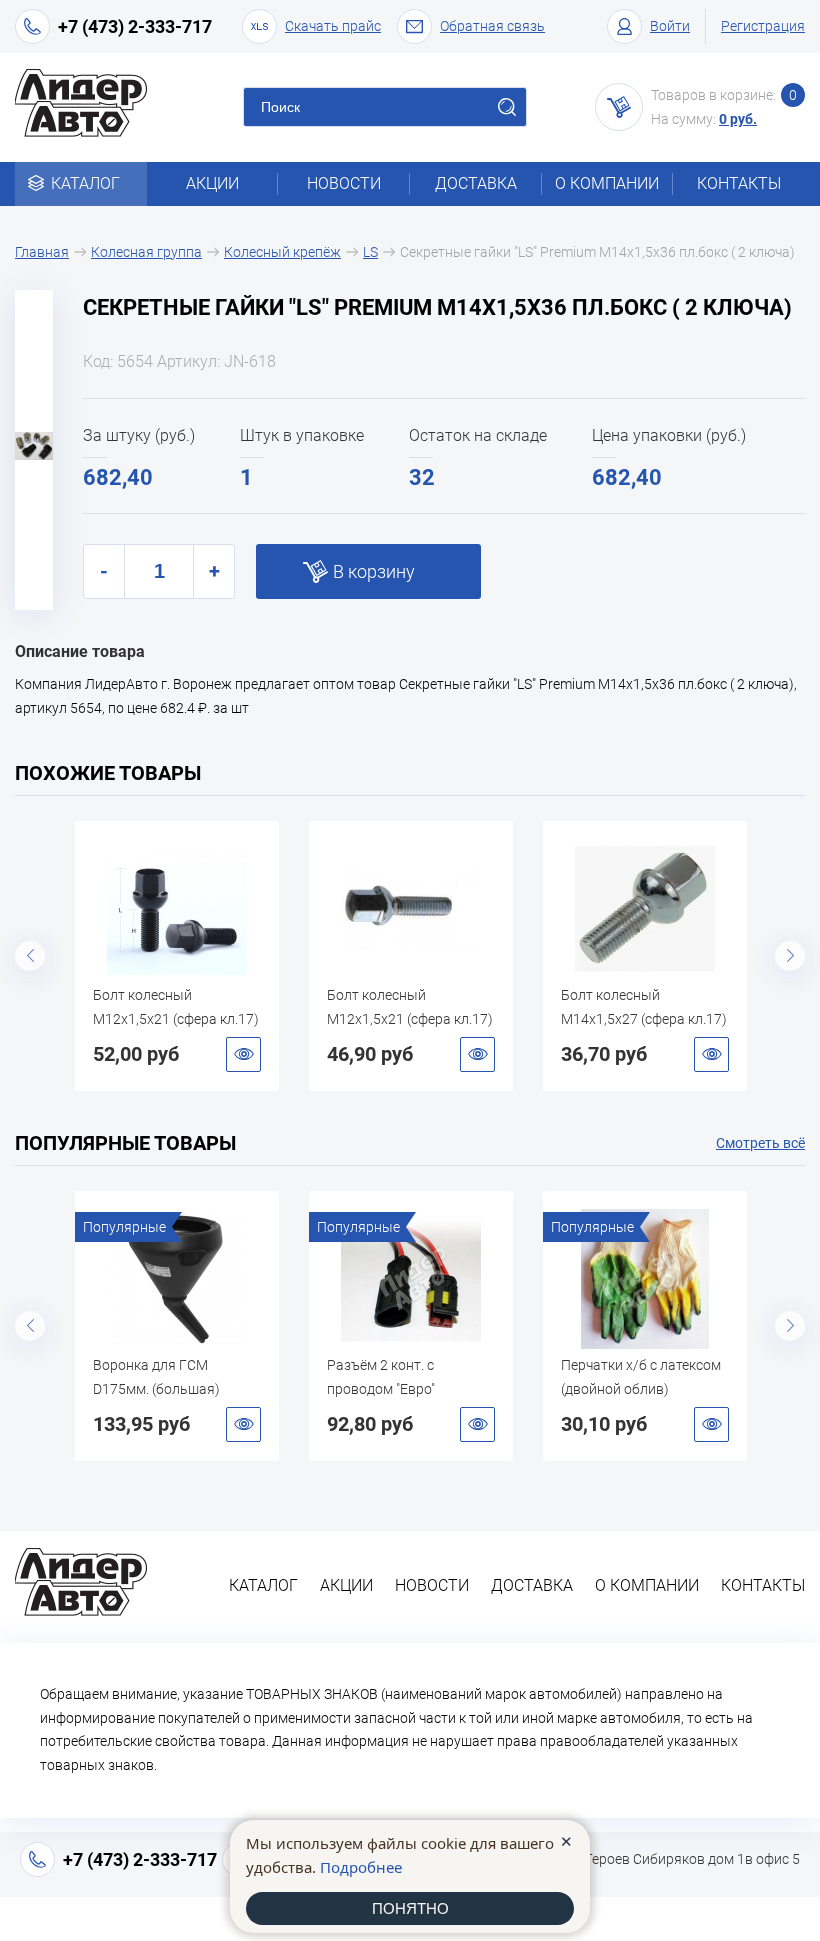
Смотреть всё (760, 1143)
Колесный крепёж (282, 252)
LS (370, 252)
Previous (30, 956)
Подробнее (361, 1867)
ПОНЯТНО (410, 1908)
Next (790, 956)
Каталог (85, 183)
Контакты (739, 183)
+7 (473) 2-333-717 (135, 26)
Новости (344, 183)
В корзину (374, 571)
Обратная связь (492, 26)
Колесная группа (146, 252)
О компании (607, 183)
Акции (212, 183)
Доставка (476, 183)
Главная (42, 252)
